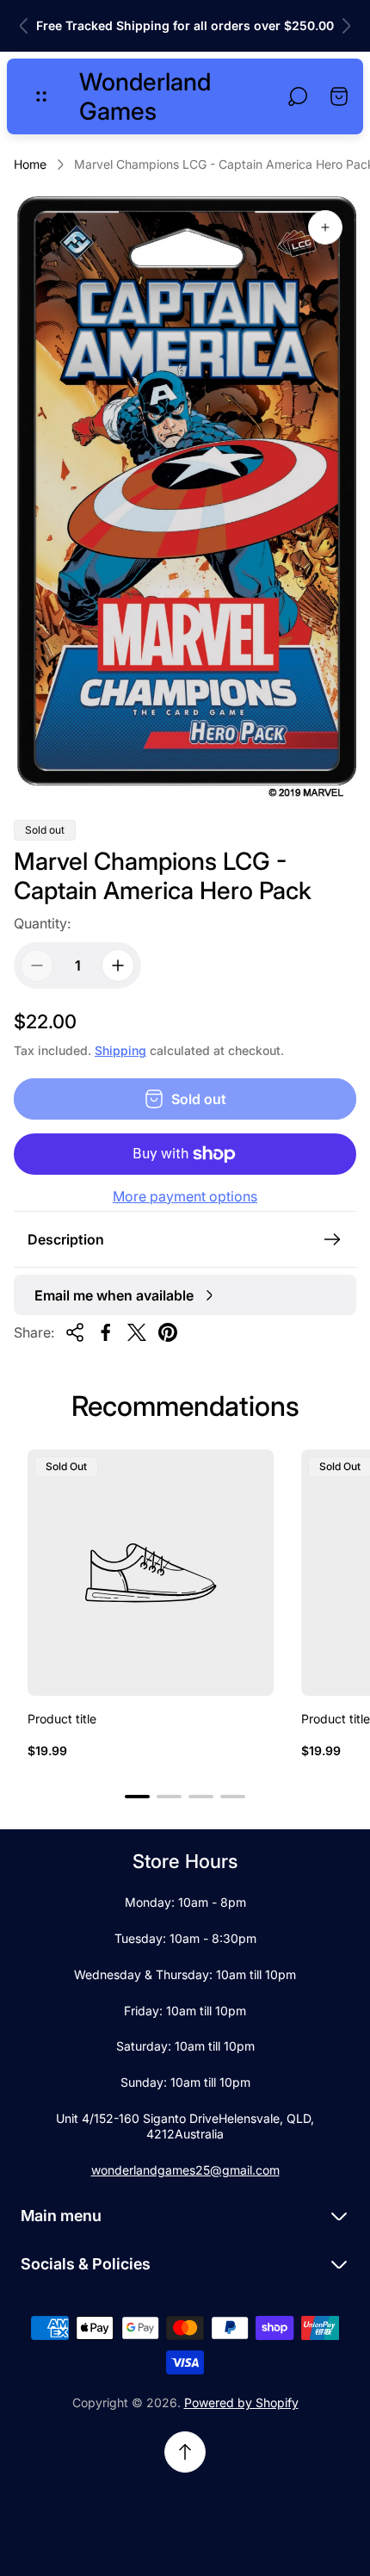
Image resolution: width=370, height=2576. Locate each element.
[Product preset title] (151, 1573)
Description (66, 1239)
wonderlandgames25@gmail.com (185, 2170)
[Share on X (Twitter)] (137, 1332)
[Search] (298, 96)
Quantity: (42, 923)
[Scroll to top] (185, 2452)
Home (30, 164)
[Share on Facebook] (106, 1332)
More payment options (185, 1196)
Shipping (120, 1050)
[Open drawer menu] (41, 96)
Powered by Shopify (241, 2402)
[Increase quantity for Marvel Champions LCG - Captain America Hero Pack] (118, 965)
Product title (62, 1719)
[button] (137, 1797)
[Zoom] (325, 227)
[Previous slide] (24, 26)
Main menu (61, 2216)
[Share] (75, 1332)
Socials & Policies (86, 2264)
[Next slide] (346, 26)
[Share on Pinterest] (168, 1332)
